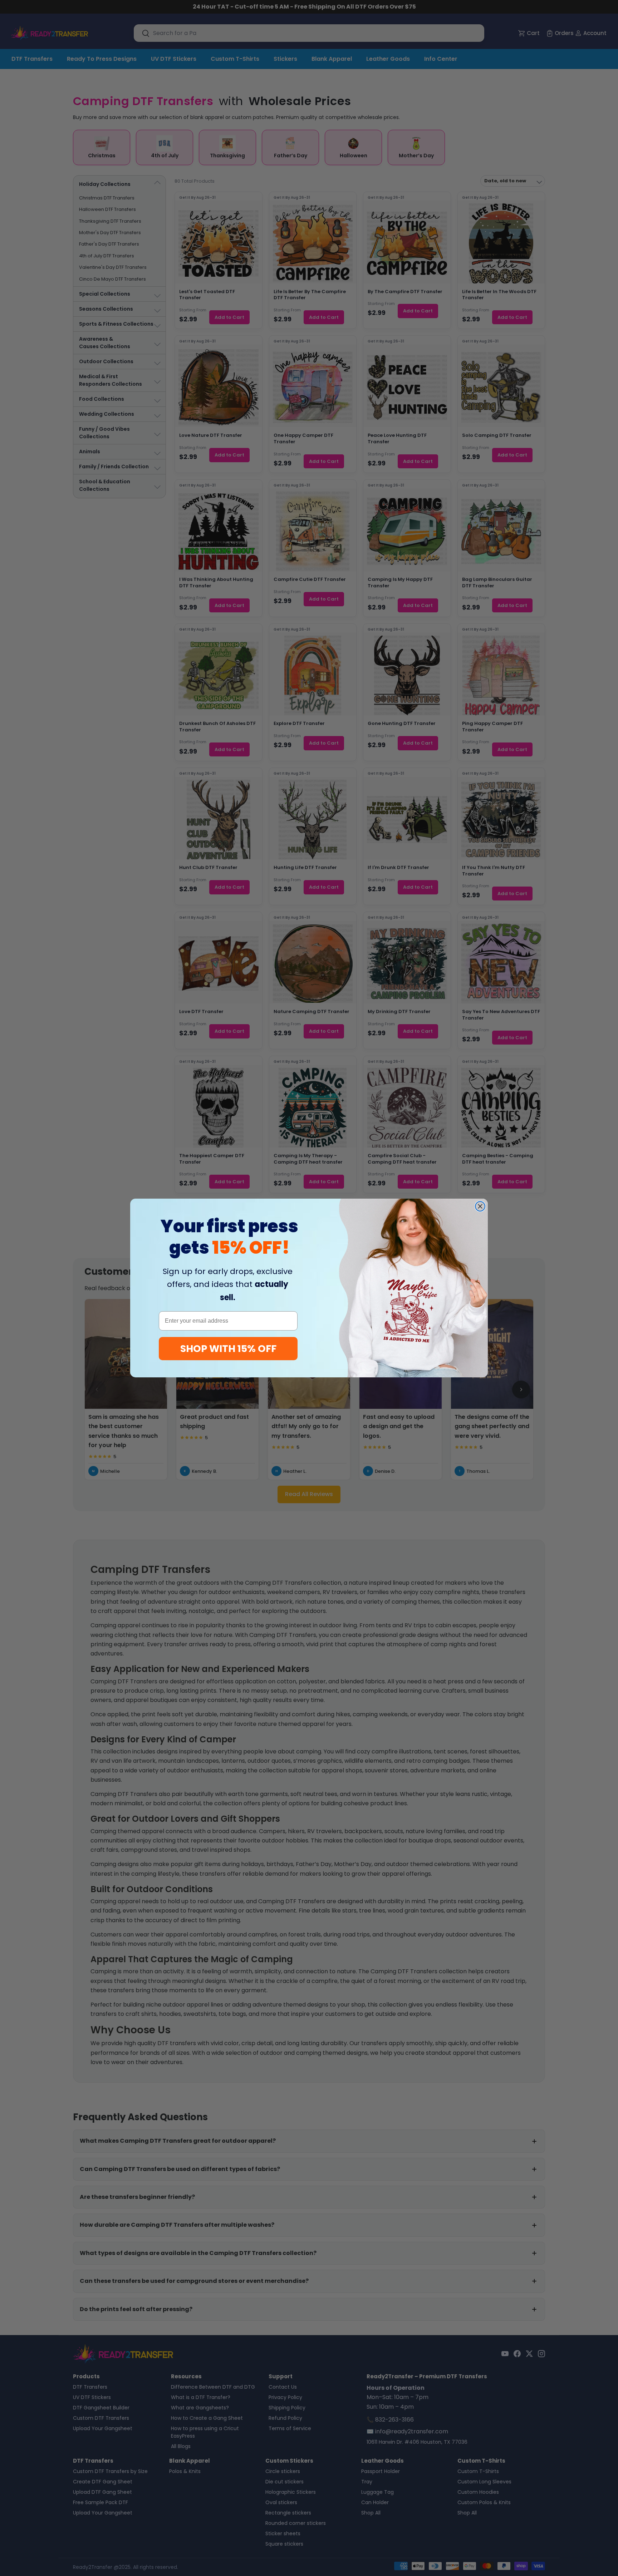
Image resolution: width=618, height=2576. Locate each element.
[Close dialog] (480, 1206)
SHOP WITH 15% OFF (228, 1349)
